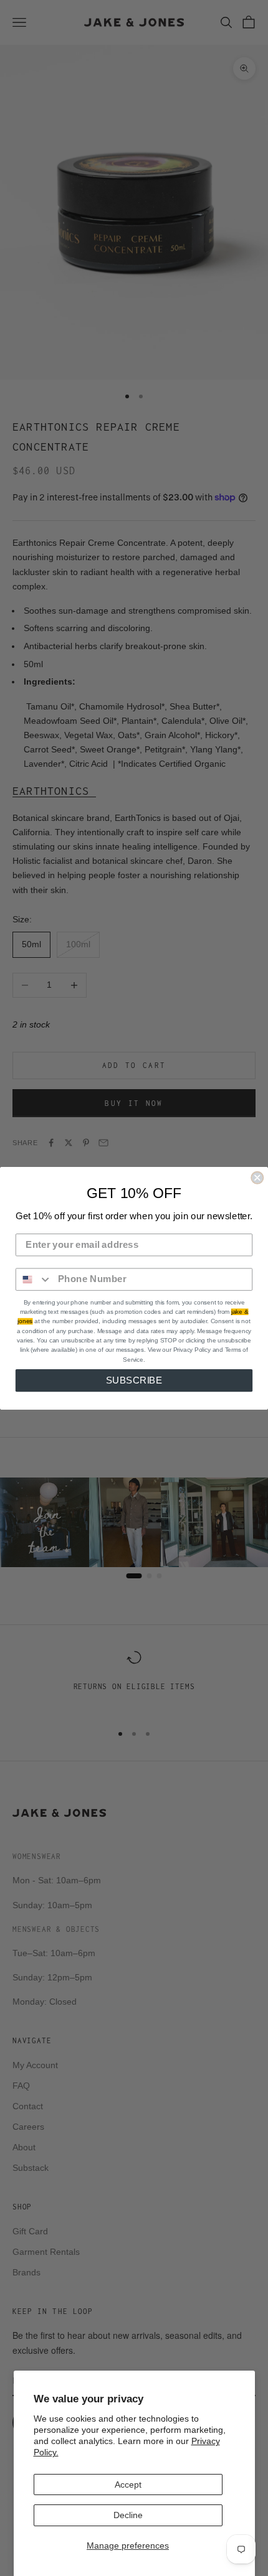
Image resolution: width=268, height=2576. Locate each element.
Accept (128, 2485)
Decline (128, 2515)
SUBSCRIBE (134, 1380)
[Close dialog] (257, 1177)
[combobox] (34, 1279)
